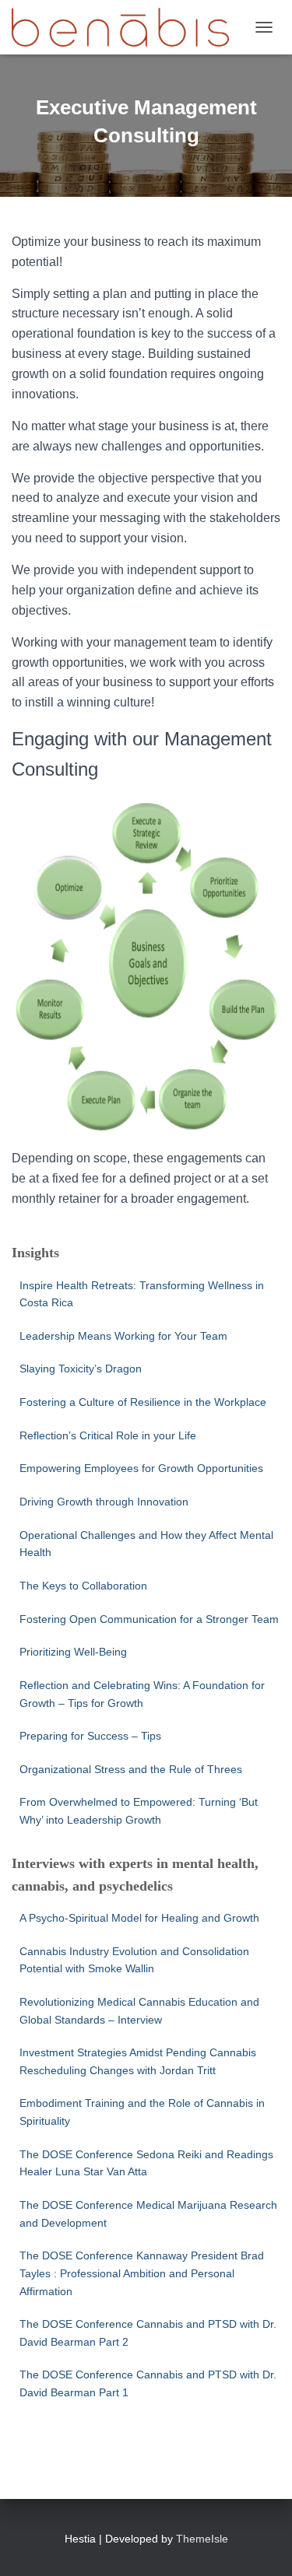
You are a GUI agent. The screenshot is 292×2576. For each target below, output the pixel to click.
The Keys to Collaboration (83, 1586)
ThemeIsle (202, 2539)
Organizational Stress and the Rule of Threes (131, 1769)
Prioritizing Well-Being (73, 1652)
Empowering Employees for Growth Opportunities (141, 1468)
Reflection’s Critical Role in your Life (108, 1435)
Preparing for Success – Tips (90, 1736)
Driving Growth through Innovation (104, 1502)
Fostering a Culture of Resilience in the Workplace (143, 1402)
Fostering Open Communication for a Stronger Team (149, 1619)
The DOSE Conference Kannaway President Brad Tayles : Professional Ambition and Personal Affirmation (142, 2273)
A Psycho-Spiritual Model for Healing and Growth (139, 1918)
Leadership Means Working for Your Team (123, 1336)
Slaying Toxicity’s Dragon (82, 1369)
